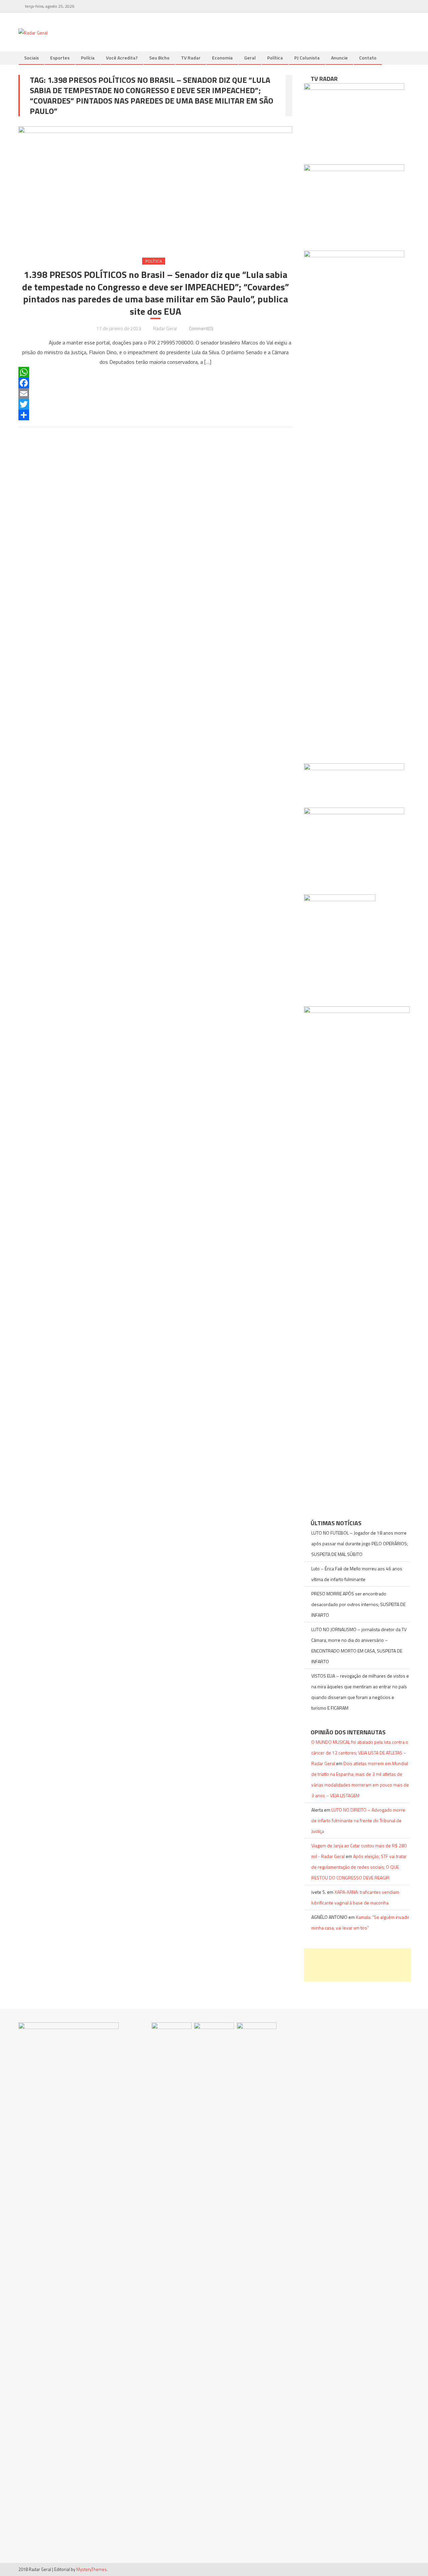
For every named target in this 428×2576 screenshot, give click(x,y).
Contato (368, 58)
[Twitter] (155, 404)
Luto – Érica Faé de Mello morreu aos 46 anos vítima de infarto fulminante (357, 1574)
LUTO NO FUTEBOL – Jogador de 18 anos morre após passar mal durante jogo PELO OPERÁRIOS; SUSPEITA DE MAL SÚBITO (360, 1543)
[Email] (155, 394)
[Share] (155, 415)
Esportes (60, 58)
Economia (222, 58)
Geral (250, 58)
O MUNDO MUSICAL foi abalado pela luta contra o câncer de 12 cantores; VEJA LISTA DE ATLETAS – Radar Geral (360, 1753)
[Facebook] (155, 383)
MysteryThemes (91, 2569)
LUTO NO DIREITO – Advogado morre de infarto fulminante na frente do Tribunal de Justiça (358, 1820)
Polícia (88, 58)
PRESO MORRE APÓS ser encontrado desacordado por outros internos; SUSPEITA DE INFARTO (358, 1604)
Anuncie (339, 58)
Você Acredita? (122, 58)
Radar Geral (165, 328)
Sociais (31, 58)
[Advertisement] (357, 1965)
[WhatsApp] (155, 372)
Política (275, 58)
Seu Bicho (159, 58)
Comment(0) (201, 328)
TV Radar (191, 58)
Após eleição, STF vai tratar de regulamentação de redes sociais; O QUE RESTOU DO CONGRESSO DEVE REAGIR (359, 1867)
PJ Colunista (307, 58)
